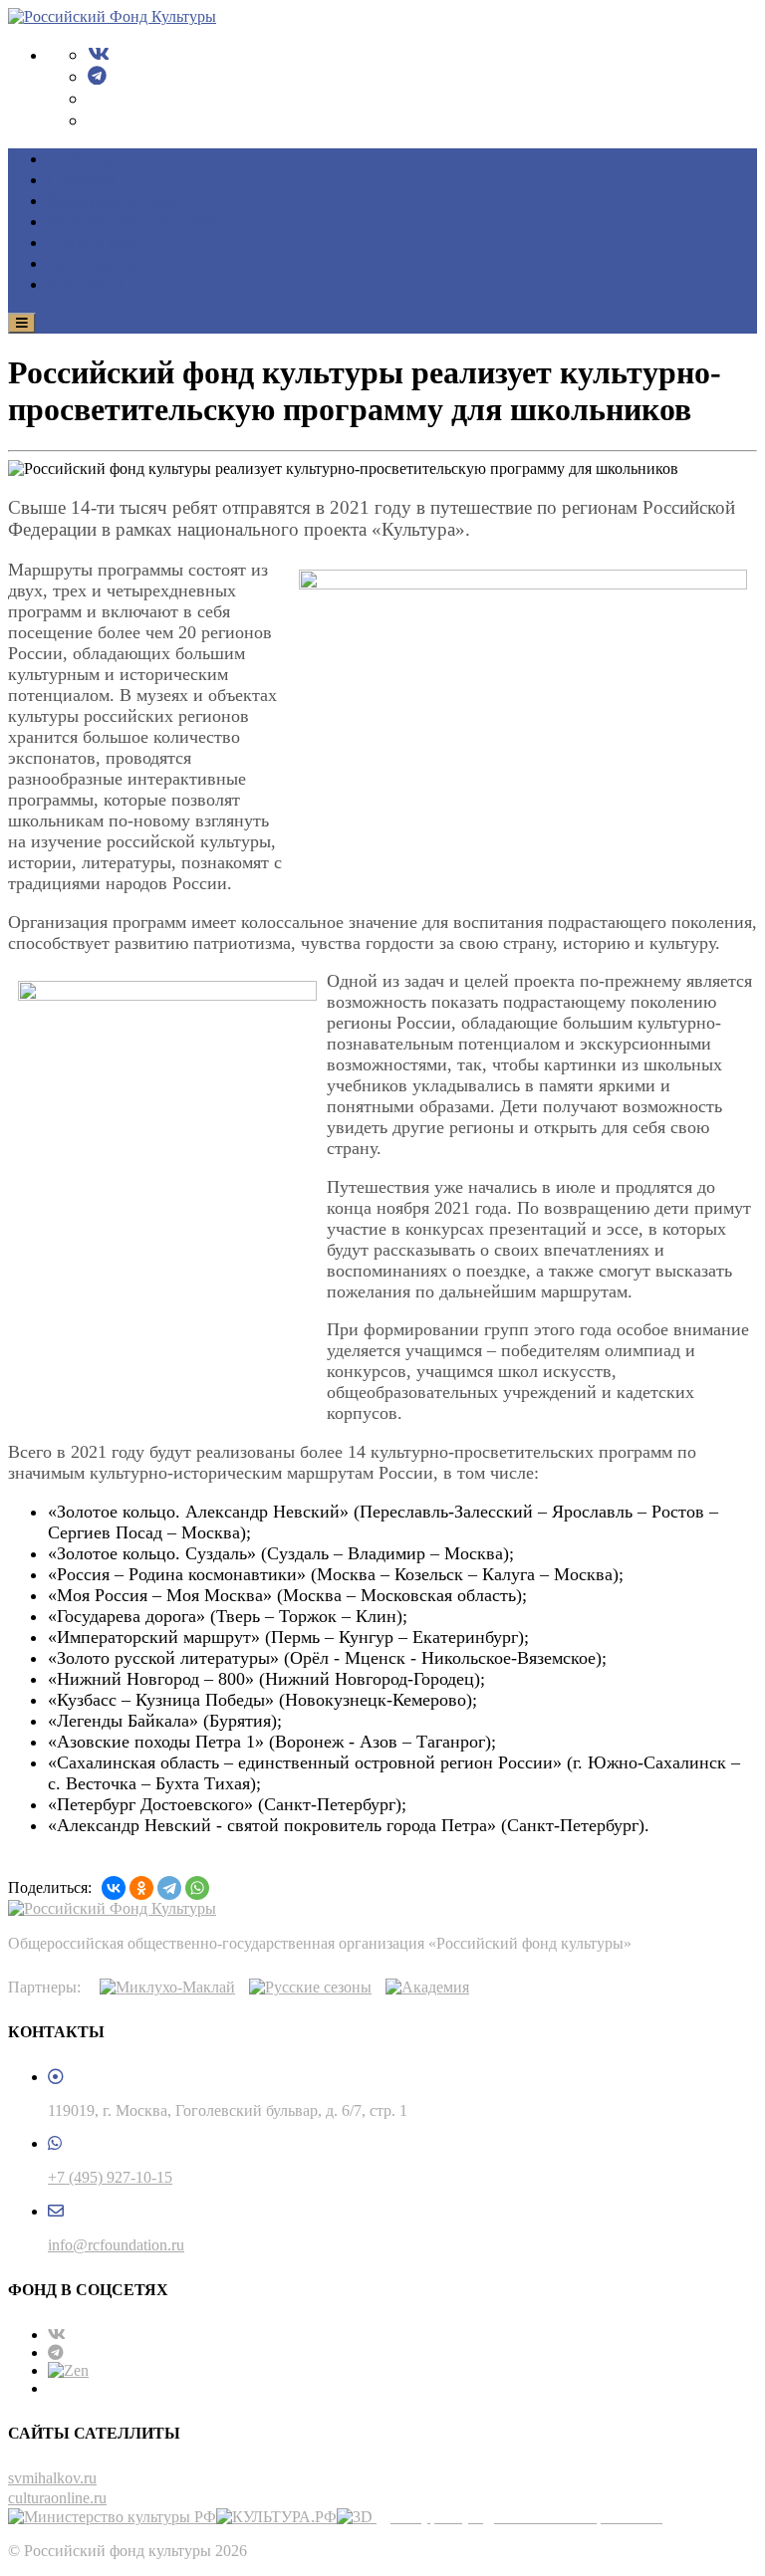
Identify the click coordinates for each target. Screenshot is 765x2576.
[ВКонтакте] (114, 1888)
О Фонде (82, 158)
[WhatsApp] (197, 1888)
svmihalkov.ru (52, 2478)
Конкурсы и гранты (123, 200)
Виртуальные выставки (138, 221)
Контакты (85, 284)
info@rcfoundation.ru (116, 2245)
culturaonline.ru (57, 2498)
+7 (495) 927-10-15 (110, 2177)
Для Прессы (94, 263)
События (82, 179)
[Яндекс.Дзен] (68, 2370)
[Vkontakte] (99, 54)
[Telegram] (97, 76)
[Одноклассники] (141, 1888)
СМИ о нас (91, 242)
